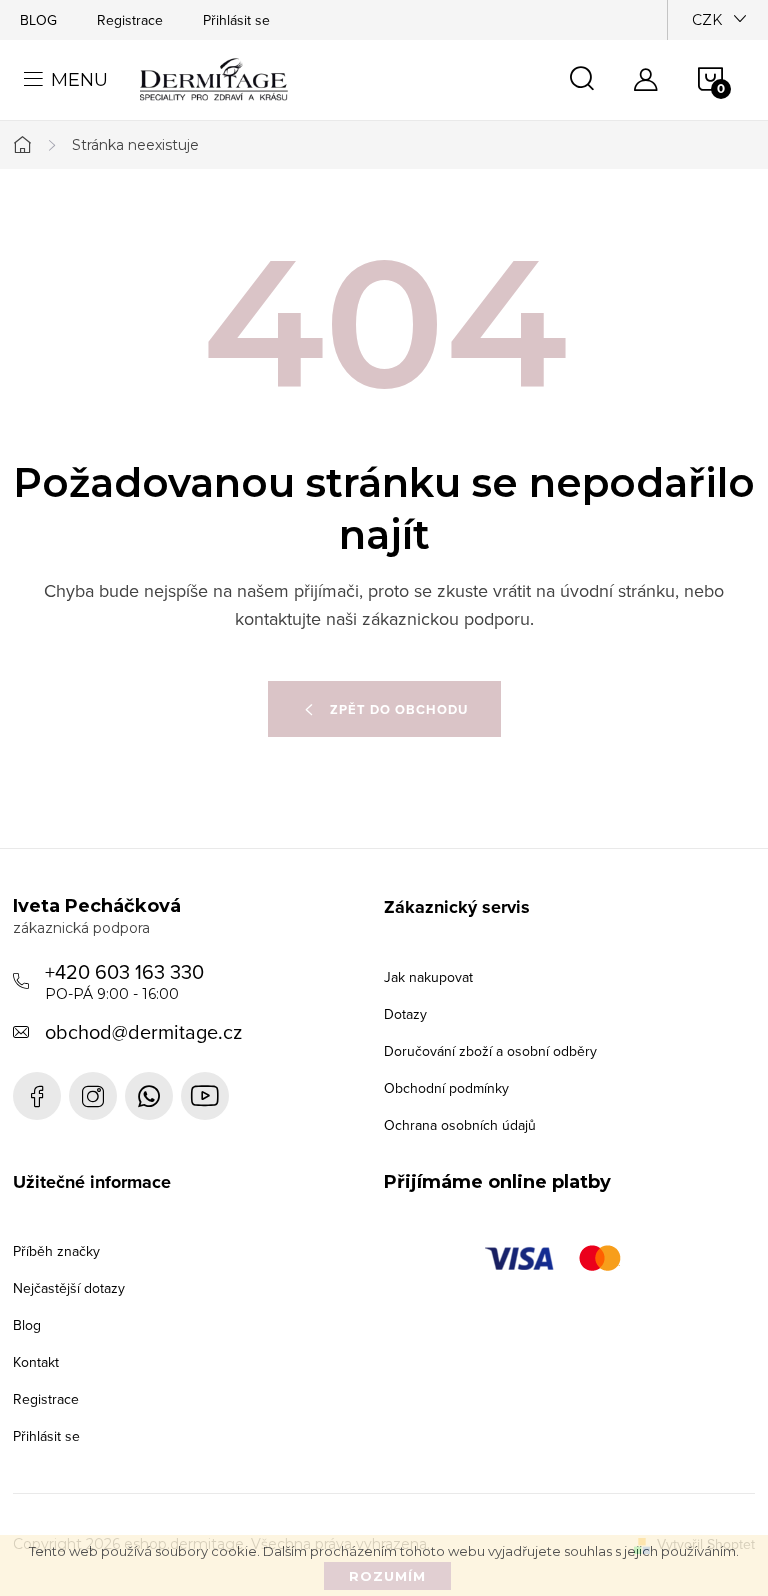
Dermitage (37, 1096)
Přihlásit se (236, 20)
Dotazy (405, 1014)
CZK (707, 20)
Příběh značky (56, 1251)
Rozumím (387, 1576)
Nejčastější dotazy (69, 1288)
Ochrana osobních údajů (460, 1125)
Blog (27, 1325)
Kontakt (36, 1362)
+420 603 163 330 (124, 980)
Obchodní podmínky (446, 1088)
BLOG (38, 20)
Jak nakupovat (428, 977)
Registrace (130, 20)
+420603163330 (149, 1096)
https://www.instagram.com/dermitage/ (93, 1096)
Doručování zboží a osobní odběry (490, 1051)
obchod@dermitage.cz (143, 1031)
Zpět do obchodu (399, 709)
